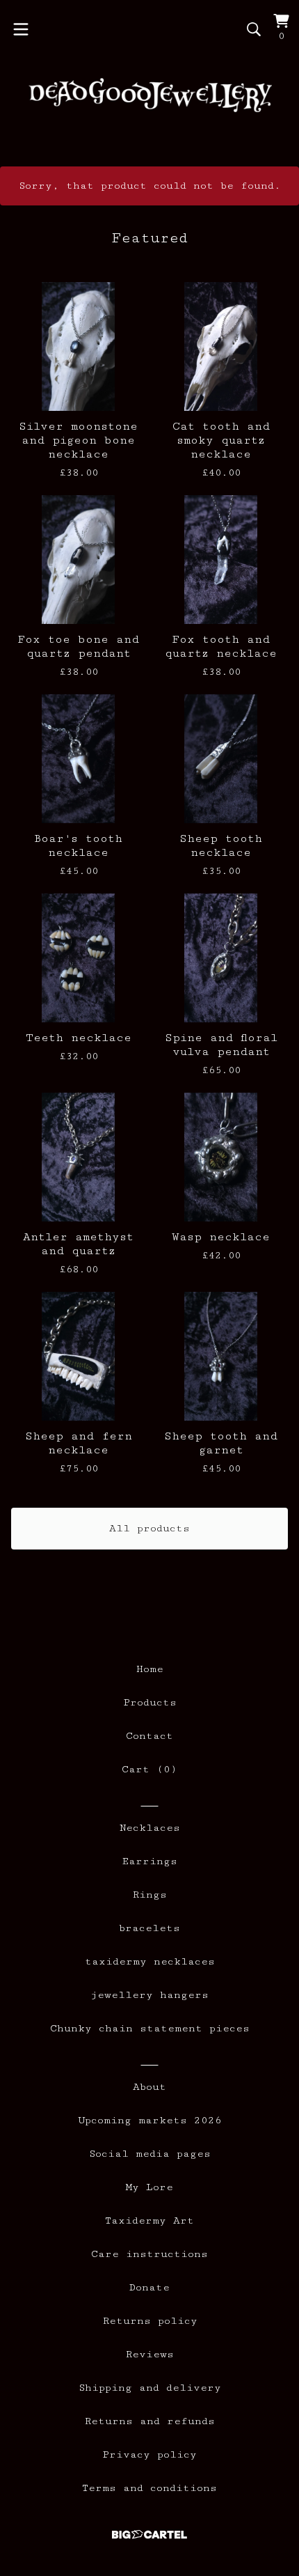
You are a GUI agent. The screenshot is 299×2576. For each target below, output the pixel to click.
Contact (149, 1736)
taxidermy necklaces (150, 1961)
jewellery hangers (149, 1995)
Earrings (150, 1861)
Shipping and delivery (150, 2388)
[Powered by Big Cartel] (149, 2535)
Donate (149, 2287)
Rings (149, 1895)
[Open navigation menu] (21, 29)
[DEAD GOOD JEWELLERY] (149, 95)
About (149, 2087)
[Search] (254, 29)
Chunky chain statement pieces (150, 2028)
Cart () (149, 1769)
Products (150, 1702)
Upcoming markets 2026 (150, 2120)
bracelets (149, 1928)
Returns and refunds (149, 2421)
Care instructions (149, 2254)
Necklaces (150, 1828)
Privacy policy (149, 2454)
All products (149, 1528)
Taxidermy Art (149, 2220)
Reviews (149, 2354)
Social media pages (150, 2154)
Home (150, 1669)
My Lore (149, 2187)
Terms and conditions (149, 2488)
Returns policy (150, 2321)
